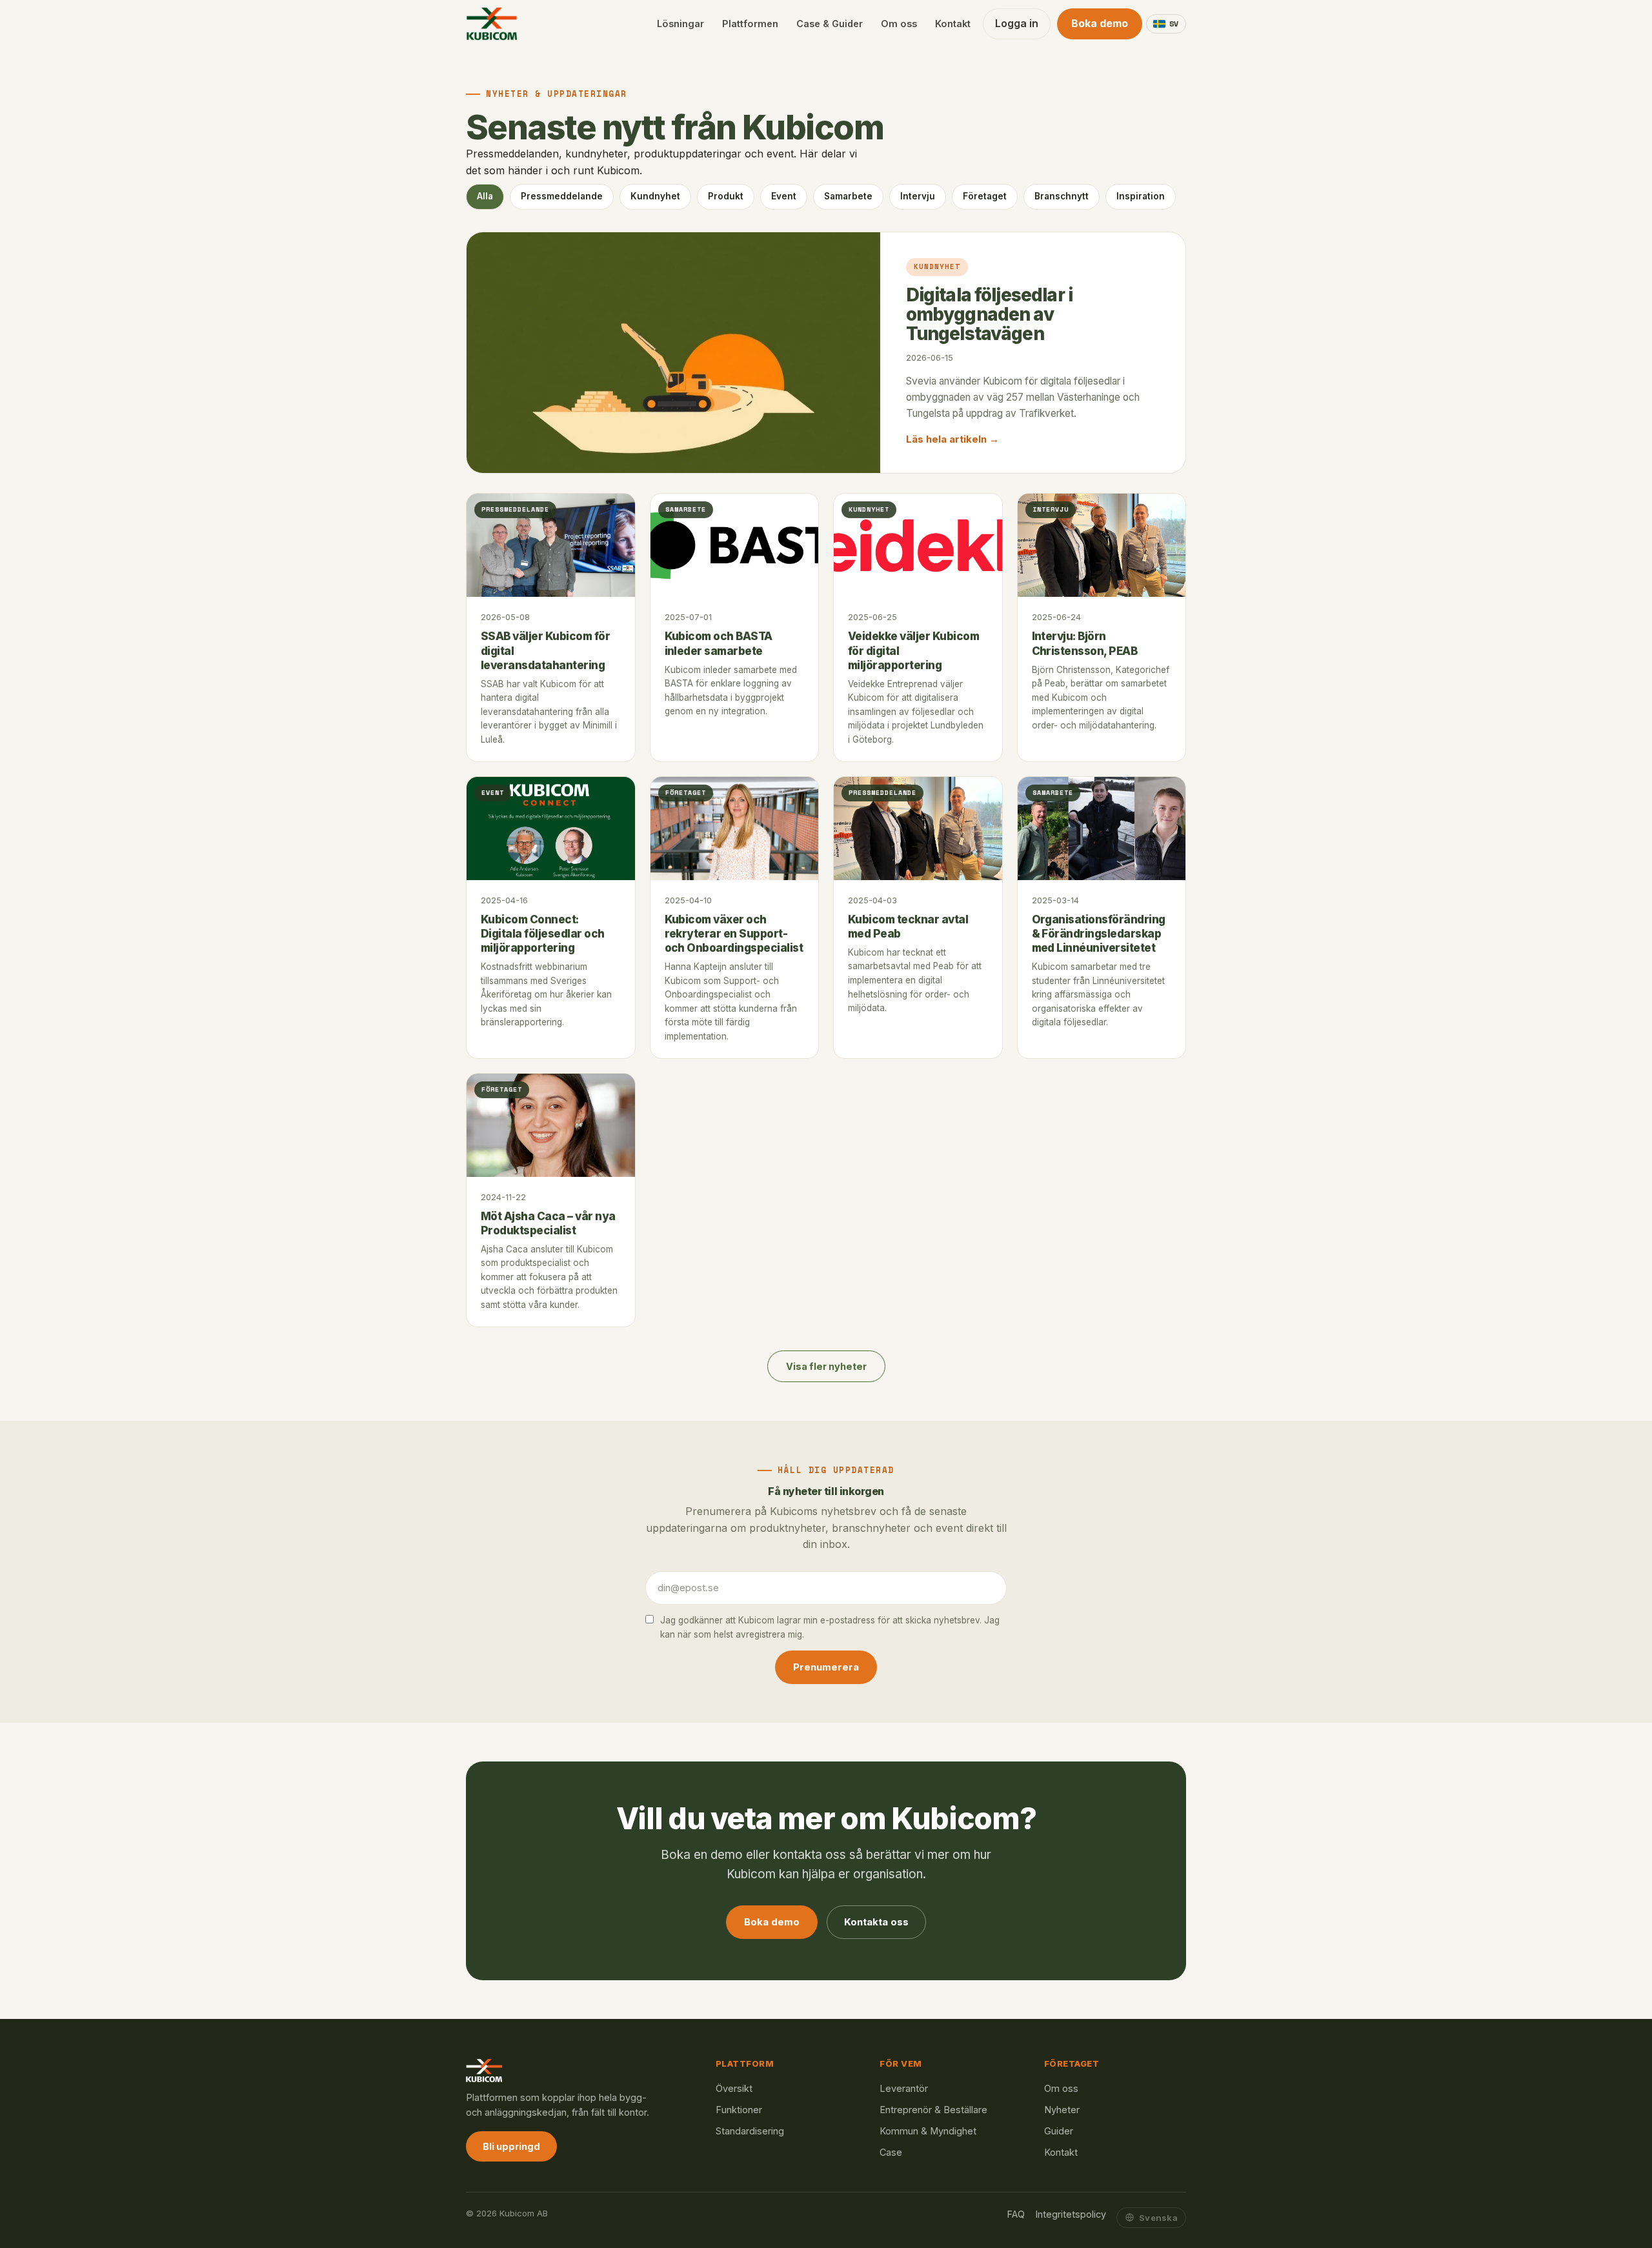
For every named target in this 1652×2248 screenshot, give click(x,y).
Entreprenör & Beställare (933, 2110)
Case (891, 2152)
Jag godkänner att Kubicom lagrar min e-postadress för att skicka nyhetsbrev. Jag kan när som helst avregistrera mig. (830, 1627)
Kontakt (953, 24)
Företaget (985, 196)
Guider (1059, 2131)
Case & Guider (830, 24)
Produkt (726, 196)
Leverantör (904, 2088)
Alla (485, 196)
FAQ (1016, 2214)
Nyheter (1062, 2110)
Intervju (918, 196)
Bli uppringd (511, 2146)
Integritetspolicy (1071, 2214)
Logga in (1017, 23)
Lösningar (680, 24)
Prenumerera (826, 1667)
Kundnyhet (655, 196)
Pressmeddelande (562, 196)
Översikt (734, 2088)
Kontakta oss (876, 1922)
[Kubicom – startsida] (492, 24)
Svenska (1158, 2218)
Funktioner (739, 2110)
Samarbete (848, 196)
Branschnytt (1062, 196)
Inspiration (1141, 196)
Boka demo (1100, 23)
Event (784, 196)
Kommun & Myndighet (928, 2131)
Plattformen (750, 24)
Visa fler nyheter (826, 1366)
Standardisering (750, 2131)
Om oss (899, 24)
